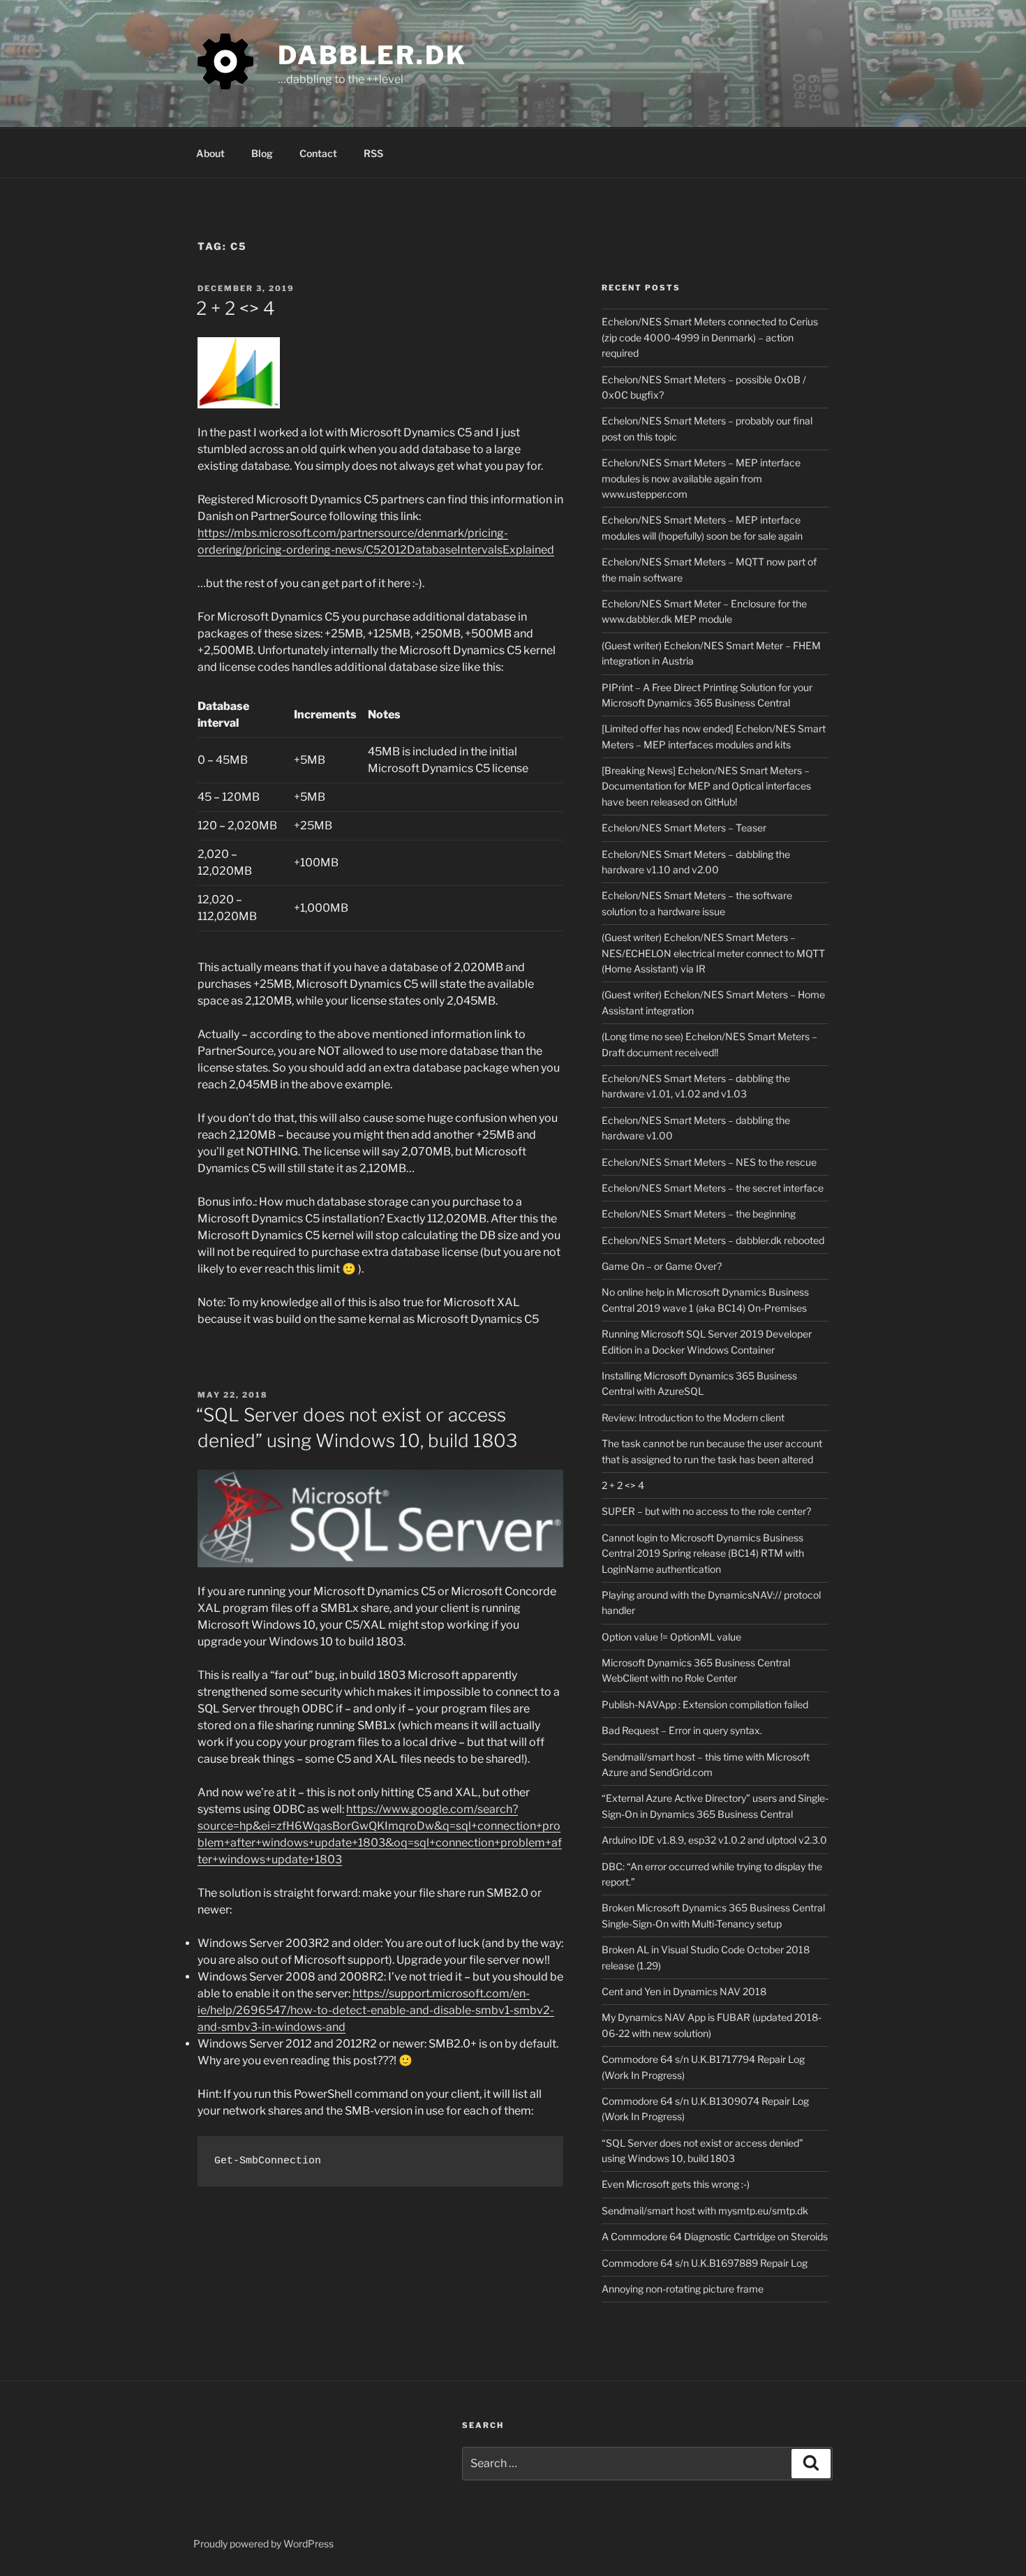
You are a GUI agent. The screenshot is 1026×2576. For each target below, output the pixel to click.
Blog (262, 153)
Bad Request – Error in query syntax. (682, 1730)
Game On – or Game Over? (662, 1266)
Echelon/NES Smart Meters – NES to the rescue (709, 1162)
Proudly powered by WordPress (263, 2544)
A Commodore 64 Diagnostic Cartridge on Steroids (715, 2236)
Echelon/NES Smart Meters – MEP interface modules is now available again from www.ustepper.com (701, 478)
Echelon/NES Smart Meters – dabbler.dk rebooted (713, 1240)
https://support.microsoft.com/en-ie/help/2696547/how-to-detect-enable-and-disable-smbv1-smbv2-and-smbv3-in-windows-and (376, 2010)
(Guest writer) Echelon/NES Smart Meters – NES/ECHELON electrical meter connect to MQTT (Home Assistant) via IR (713, 953)
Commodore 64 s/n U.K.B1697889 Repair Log (705, 2263)
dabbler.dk (372, 55)
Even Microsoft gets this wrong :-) (676, 2184)
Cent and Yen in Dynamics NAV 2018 (684, 1991)
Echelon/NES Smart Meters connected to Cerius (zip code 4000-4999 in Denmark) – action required (710, 337)
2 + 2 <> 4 (236, 308)
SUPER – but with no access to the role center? (706, 1511)
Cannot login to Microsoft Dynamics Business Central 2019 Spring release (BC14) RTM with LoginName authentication (703, 1553)
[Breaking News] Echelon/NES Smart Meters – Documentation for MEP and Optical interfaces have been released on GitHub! (706, 786)
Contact (318, 153)
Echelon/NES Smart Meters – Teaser (684, 828)
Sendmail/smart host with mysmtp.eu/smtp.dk (705, 2211)
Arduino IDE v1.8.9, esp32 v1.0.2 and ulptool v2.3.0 (714, 1840)
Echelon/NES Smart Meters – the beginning (699, 1214)
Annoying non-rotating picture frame (683, 2289)
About (210, 153)
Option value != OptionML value (671, 1637)
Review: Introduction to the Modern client (693, 1417)
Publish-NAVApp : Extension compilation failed (705, 1704)
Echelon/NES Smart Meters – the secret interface (713, 1188)
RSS (373, 153)
